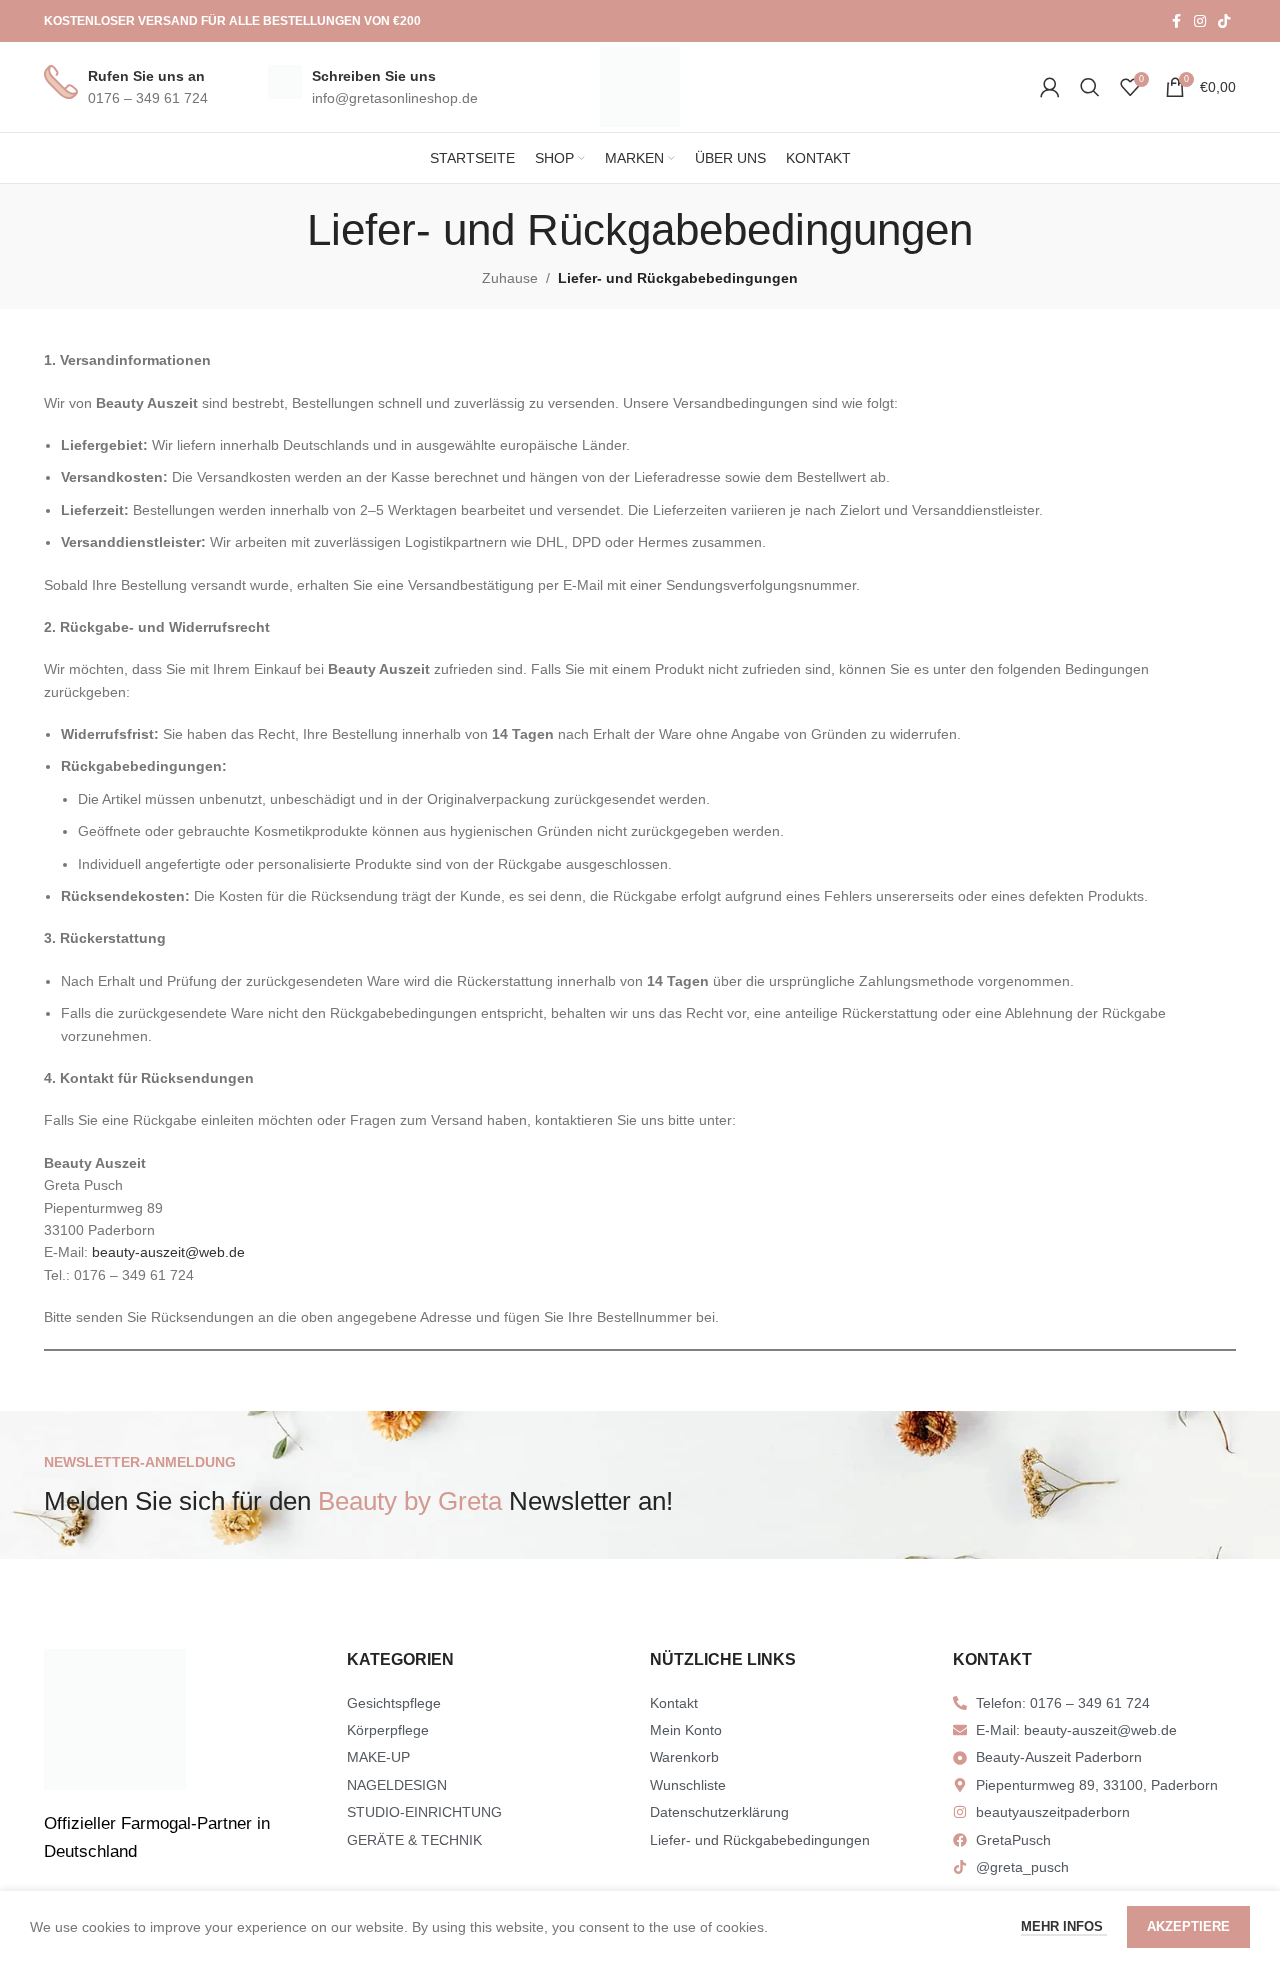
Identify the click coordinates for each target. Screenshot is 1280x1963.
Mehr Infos (1064, 1926)
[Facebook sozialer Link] (1176, 21)
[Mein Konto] (1050, 87)
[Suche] (1090, 87)
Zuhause (510, 278)
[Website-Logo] (640, 86)
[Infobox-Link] (126, 87)
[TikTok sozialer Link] (1224, 21)
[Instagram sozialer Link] (1200, 21)
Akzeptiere (1188, 1926)
